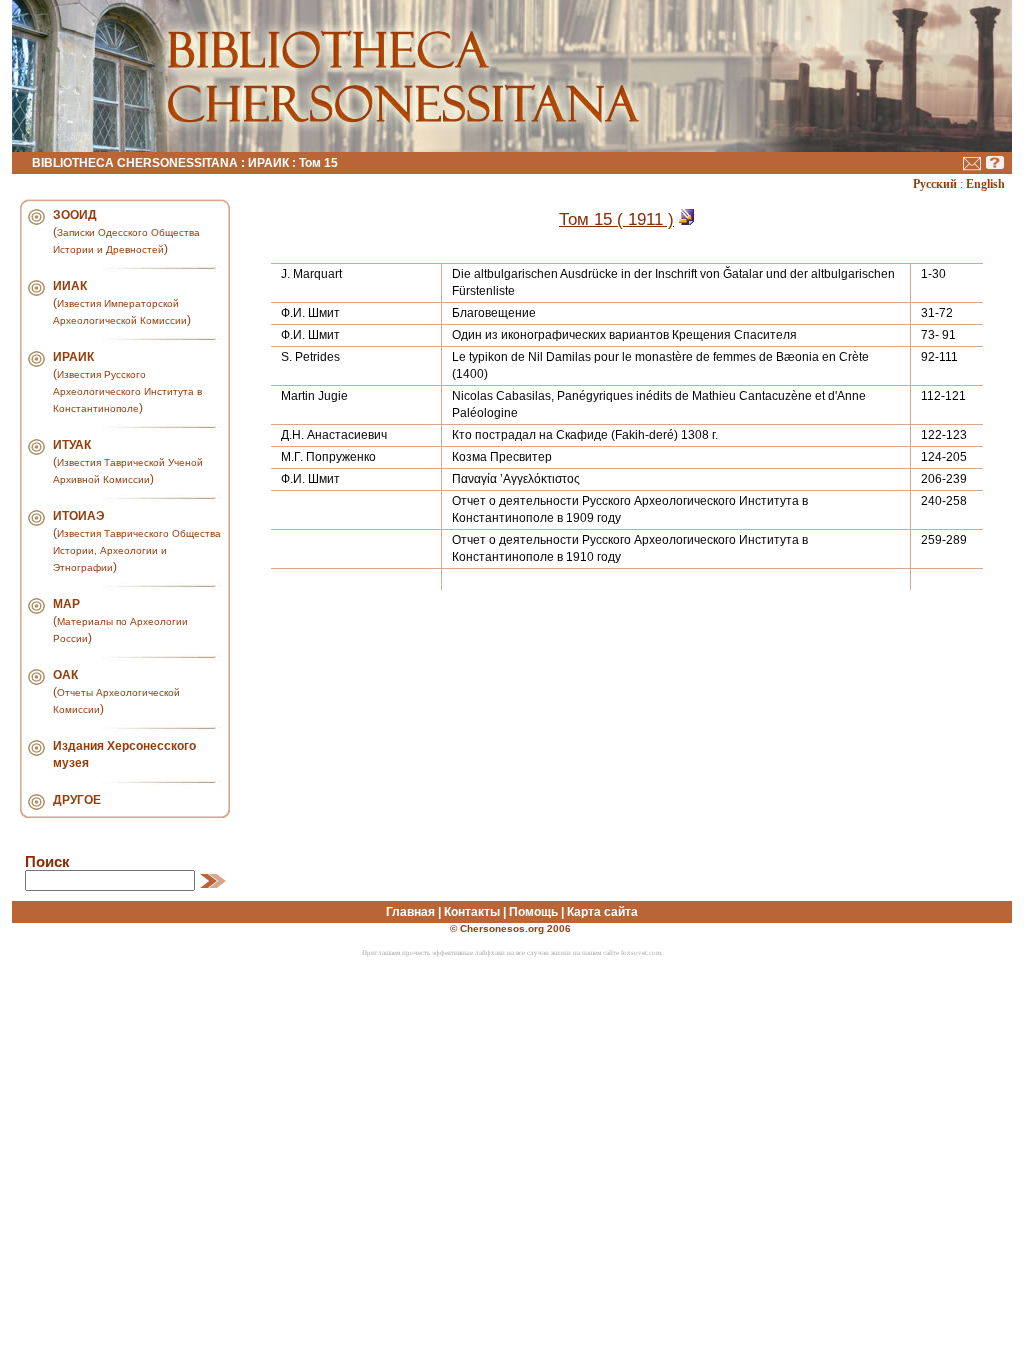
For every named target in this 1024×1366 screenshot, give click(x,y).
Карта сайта (602, 912)
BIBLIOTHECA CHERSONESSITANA (135, 163)
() (126, 232)
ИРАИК (268, 163)
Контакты (472, 912)
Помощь (533, 912)
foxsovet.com (641, 953)
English (985, 184)
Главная (410, 912)
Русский (935, 184)
